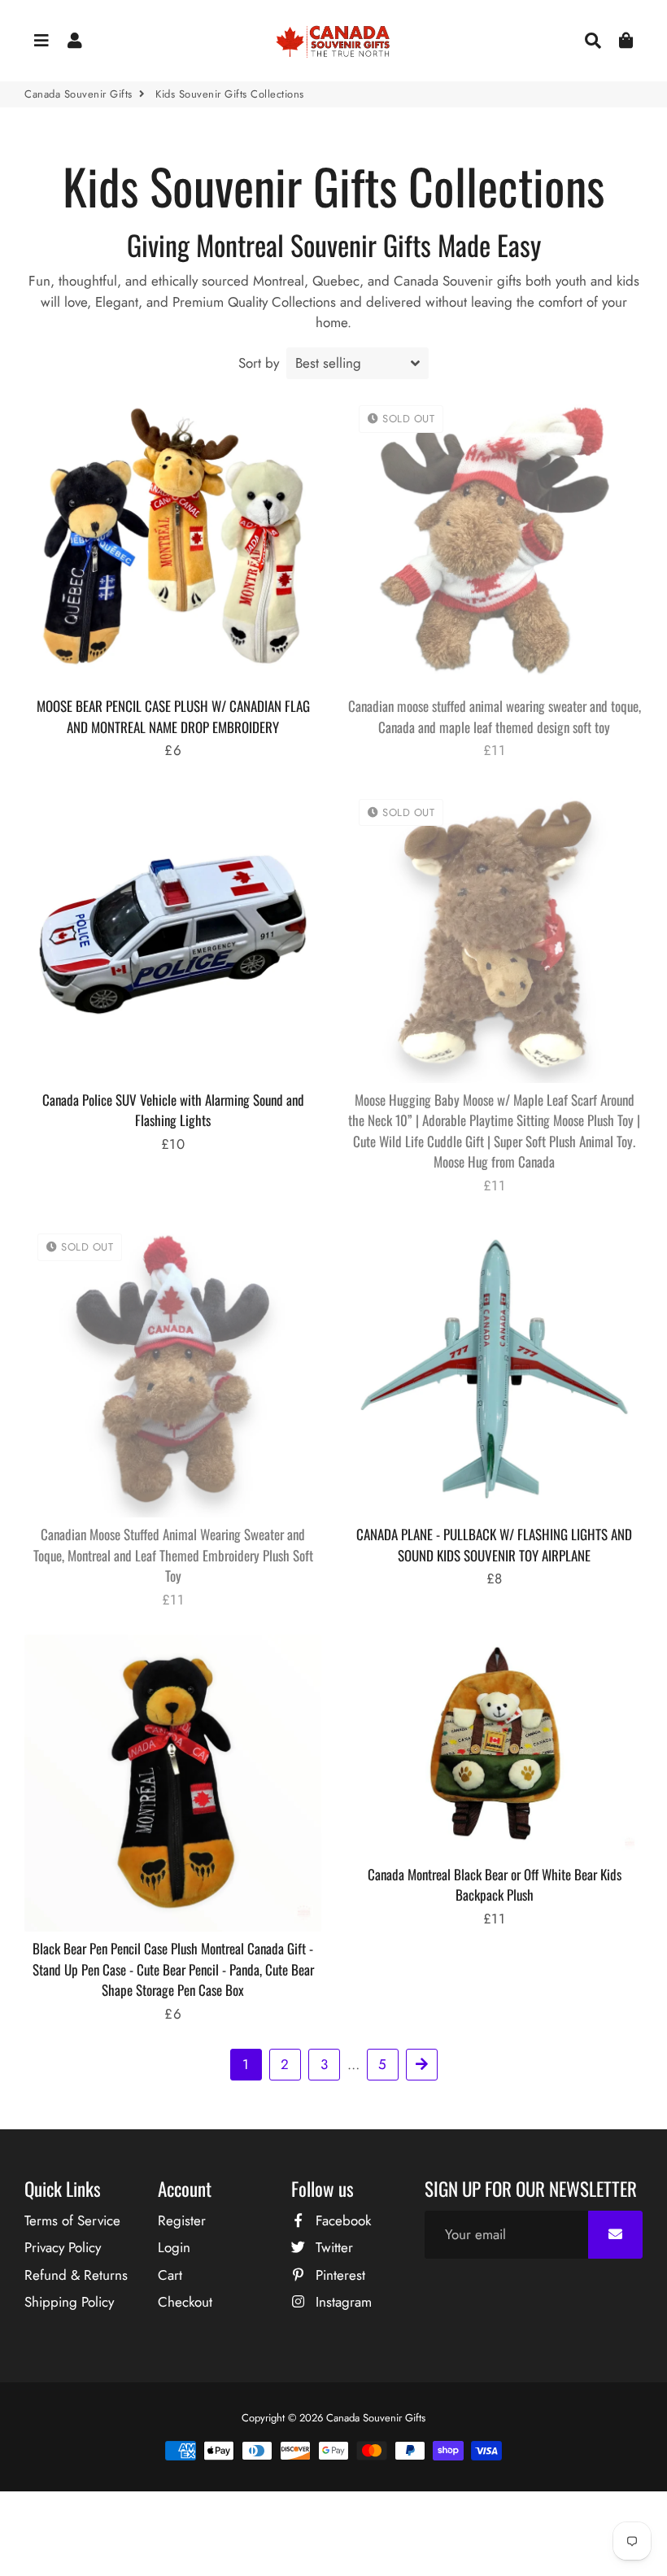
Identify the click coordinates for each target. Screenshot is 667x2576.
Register (182, 2220)
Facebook (341, 2220)
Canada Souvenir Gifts (78, 94)
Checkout (185, 2302)
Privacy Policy (63, 2247)
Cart (170, 2275)
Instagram (342, 2302)
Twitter (332, 2247)
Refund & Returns (76, 2275)
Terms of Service (72, 2220)
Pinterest (338, 2275)
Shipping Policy (69, 2302)
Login (174, 2247)
